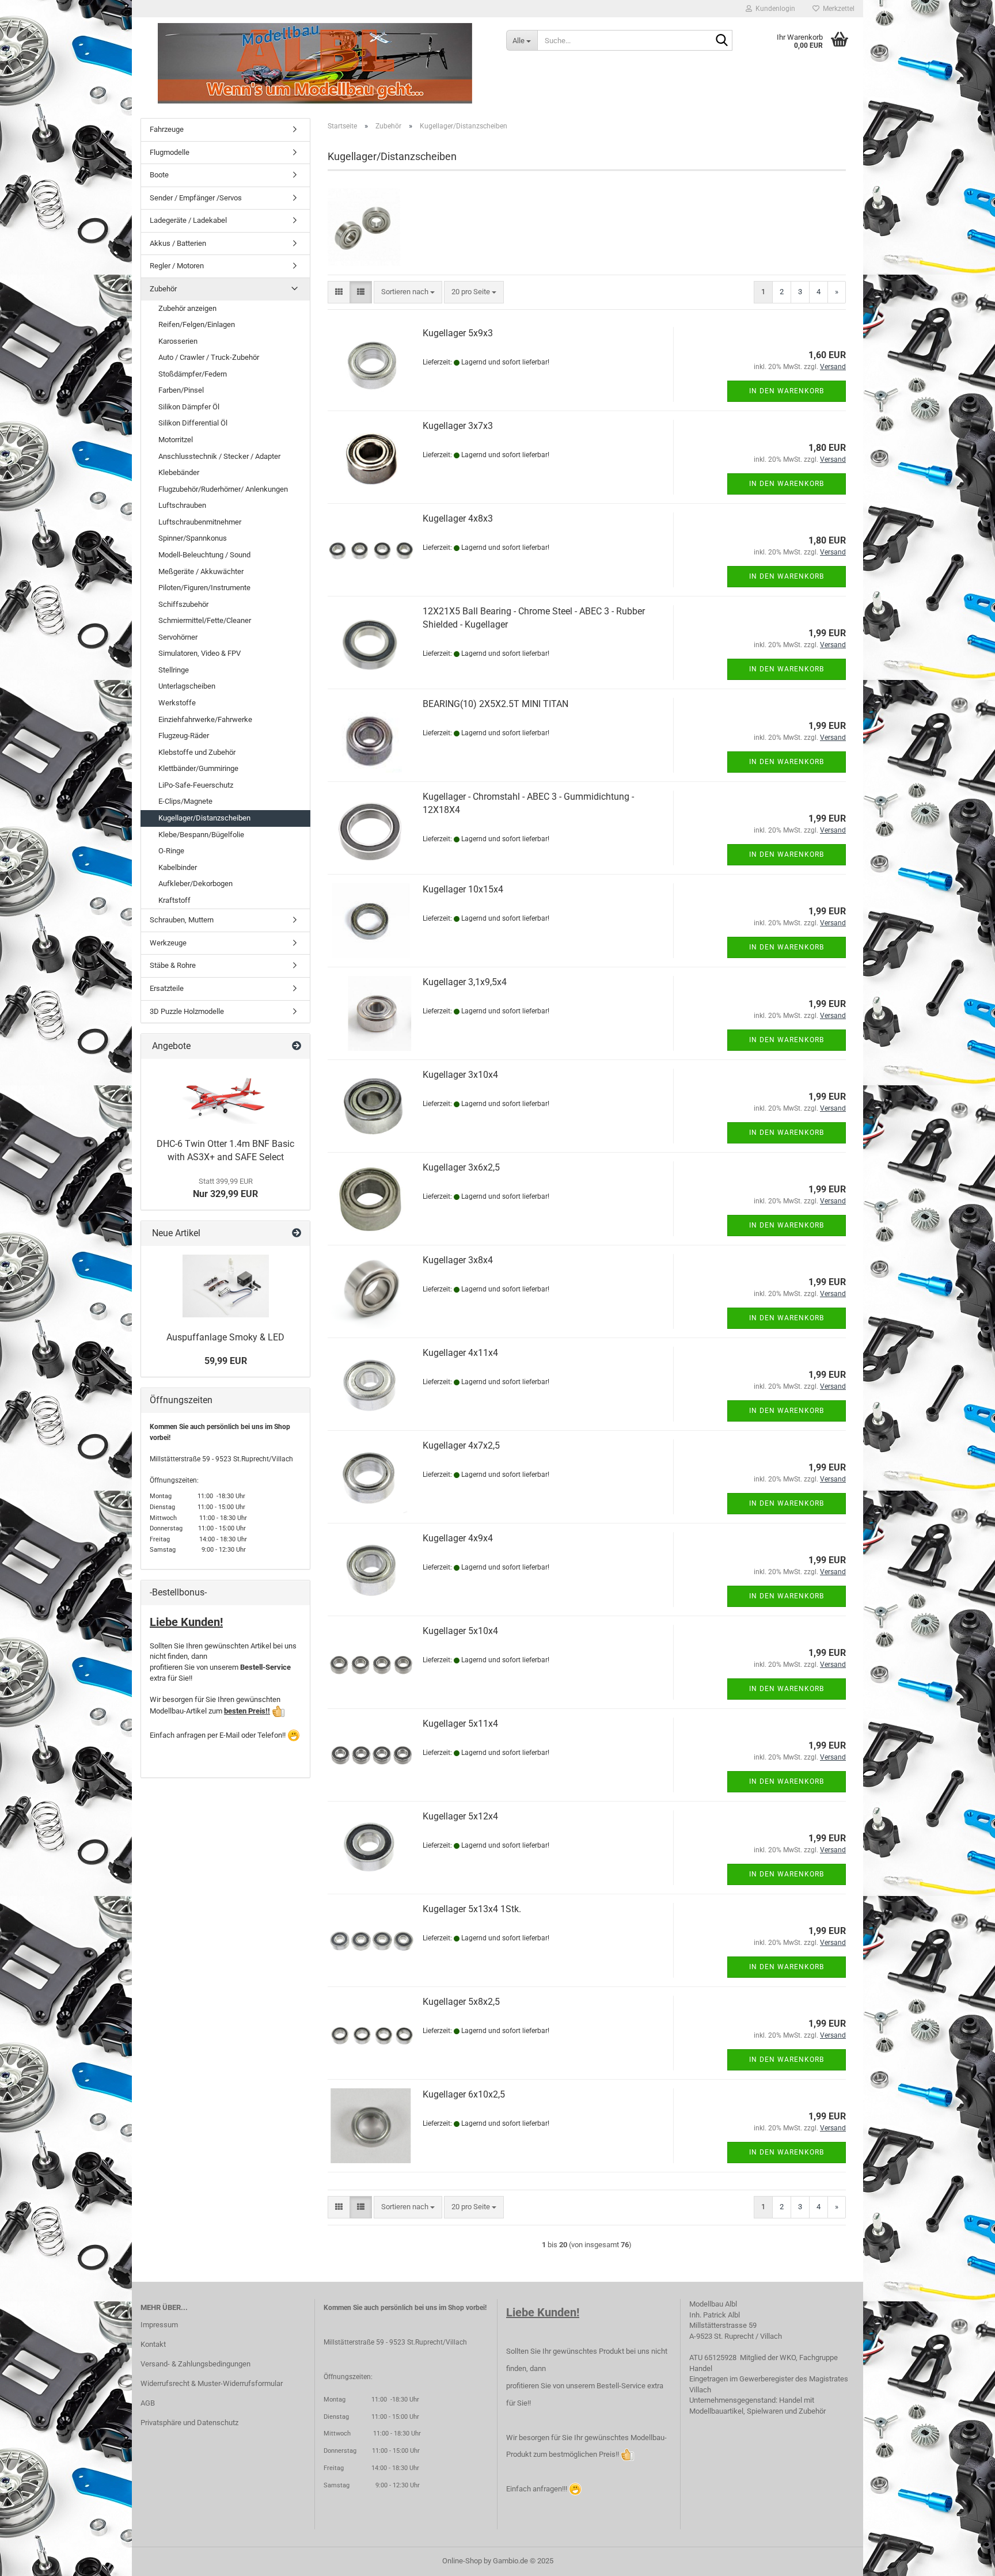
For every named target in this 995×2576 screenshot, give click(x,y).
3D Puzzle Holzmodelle (187, 1011)
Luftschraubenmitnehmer (200, 522)
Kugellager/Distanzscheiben (204, 818)
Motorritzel (176, 440)
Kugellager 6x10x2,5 (464, 2094)
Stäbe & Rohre (173, 965)
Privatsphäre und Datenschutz (189, 2423)
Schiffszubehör (183, 604)
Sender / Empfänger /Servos (196, 198)
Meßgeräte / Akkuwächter (201, 571)
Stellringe (174, 670)
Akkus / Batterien (178, 243)
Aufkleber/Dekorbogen (195, 884)
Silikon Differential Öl (193, 423)
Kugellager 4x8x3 (458, 518)
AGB (148, 2403)
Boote (159, 175)
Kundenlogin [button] (774, 9)
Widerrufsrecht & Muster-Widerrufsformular (212, 2383)
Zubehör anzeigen (187, 308)
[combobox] (408, 292)
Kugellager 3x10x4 (460, 1075)
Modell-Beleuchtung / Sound (204, 555)
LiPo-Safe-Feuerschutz (196, 785)
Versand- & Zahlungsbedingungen (195, 2364)
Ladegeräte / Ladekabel (188, 220)
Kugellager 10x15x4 (463, 889)
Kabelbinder (178, 867)
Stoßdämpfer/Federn (193, 374)
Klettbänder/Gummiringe (198, 768)
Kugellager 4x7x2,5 (461, 1445)
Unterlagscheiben (187, 686)
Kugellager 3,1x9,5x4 (465, 982)
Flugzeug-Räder (184, 736)
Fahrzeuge (167, 129)
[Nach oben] (963, 2559)
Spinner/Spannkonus (193, 538)
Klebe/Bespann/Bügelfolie (201, 835)
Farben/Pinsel (181, 390)
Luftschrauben (182, 505)
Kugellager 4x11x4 (460, 1353)
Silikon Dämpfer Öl (189, 407)
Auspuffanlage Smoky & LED (225, 1337)
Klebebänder (179, 472)
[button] (339, 292)
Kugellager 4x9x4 (458, 1538)
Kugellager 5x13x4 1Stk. (472, 1909)
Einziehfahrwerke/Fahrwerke (205, 719)
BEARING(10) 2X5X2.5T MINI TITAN (495, 704)
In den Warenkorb (787, 391)
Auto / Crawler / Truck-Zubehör (209, 357)
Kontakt (153, 2344)
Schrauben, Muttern (182, 920)
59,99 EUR (226, 1361)
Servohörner (178, 637)
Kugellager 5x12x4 (460, 1816)
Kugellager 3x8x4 (458, 1260)
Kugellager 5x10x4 (460, 1631)
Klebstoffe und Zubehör (197, 752)
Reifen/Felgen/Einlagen (197, 324)
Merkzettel (837, 9)
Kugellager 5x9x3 (458, 333)
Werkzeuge (168, 943)
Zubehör (163, 289)
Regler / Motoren (177, 266)
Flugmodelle (170, 152)
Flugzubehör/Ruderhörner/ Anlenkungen (223, 489)
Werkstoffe (177, 703)
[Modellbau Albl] (315, 63)
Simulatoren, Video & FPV (200, 653)
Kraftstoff (174, 900)
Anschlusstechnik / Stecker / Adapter (219, 456)
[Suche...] (721, 41)
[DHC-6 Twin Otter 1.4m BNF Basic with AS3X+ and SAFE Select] (226, 1096)
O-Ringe (171, 851)
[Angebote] (297, 1046)
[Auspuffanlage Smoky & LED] (226, 1286)
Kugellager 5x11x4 (460, 1724)
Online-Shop (462, 2561)
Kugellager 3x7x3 (458, 426)
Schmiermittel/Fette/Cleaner (205, 620)
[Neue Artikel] (297, 1234)
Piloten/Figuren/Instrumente (204, 588)
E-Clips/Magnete (185, 801)
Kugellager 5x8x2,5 (461, 2002)
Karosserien (178, 341)
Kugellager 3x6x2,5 (461, 1167)
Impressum (159, 2325)
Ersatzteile (167, 988)
